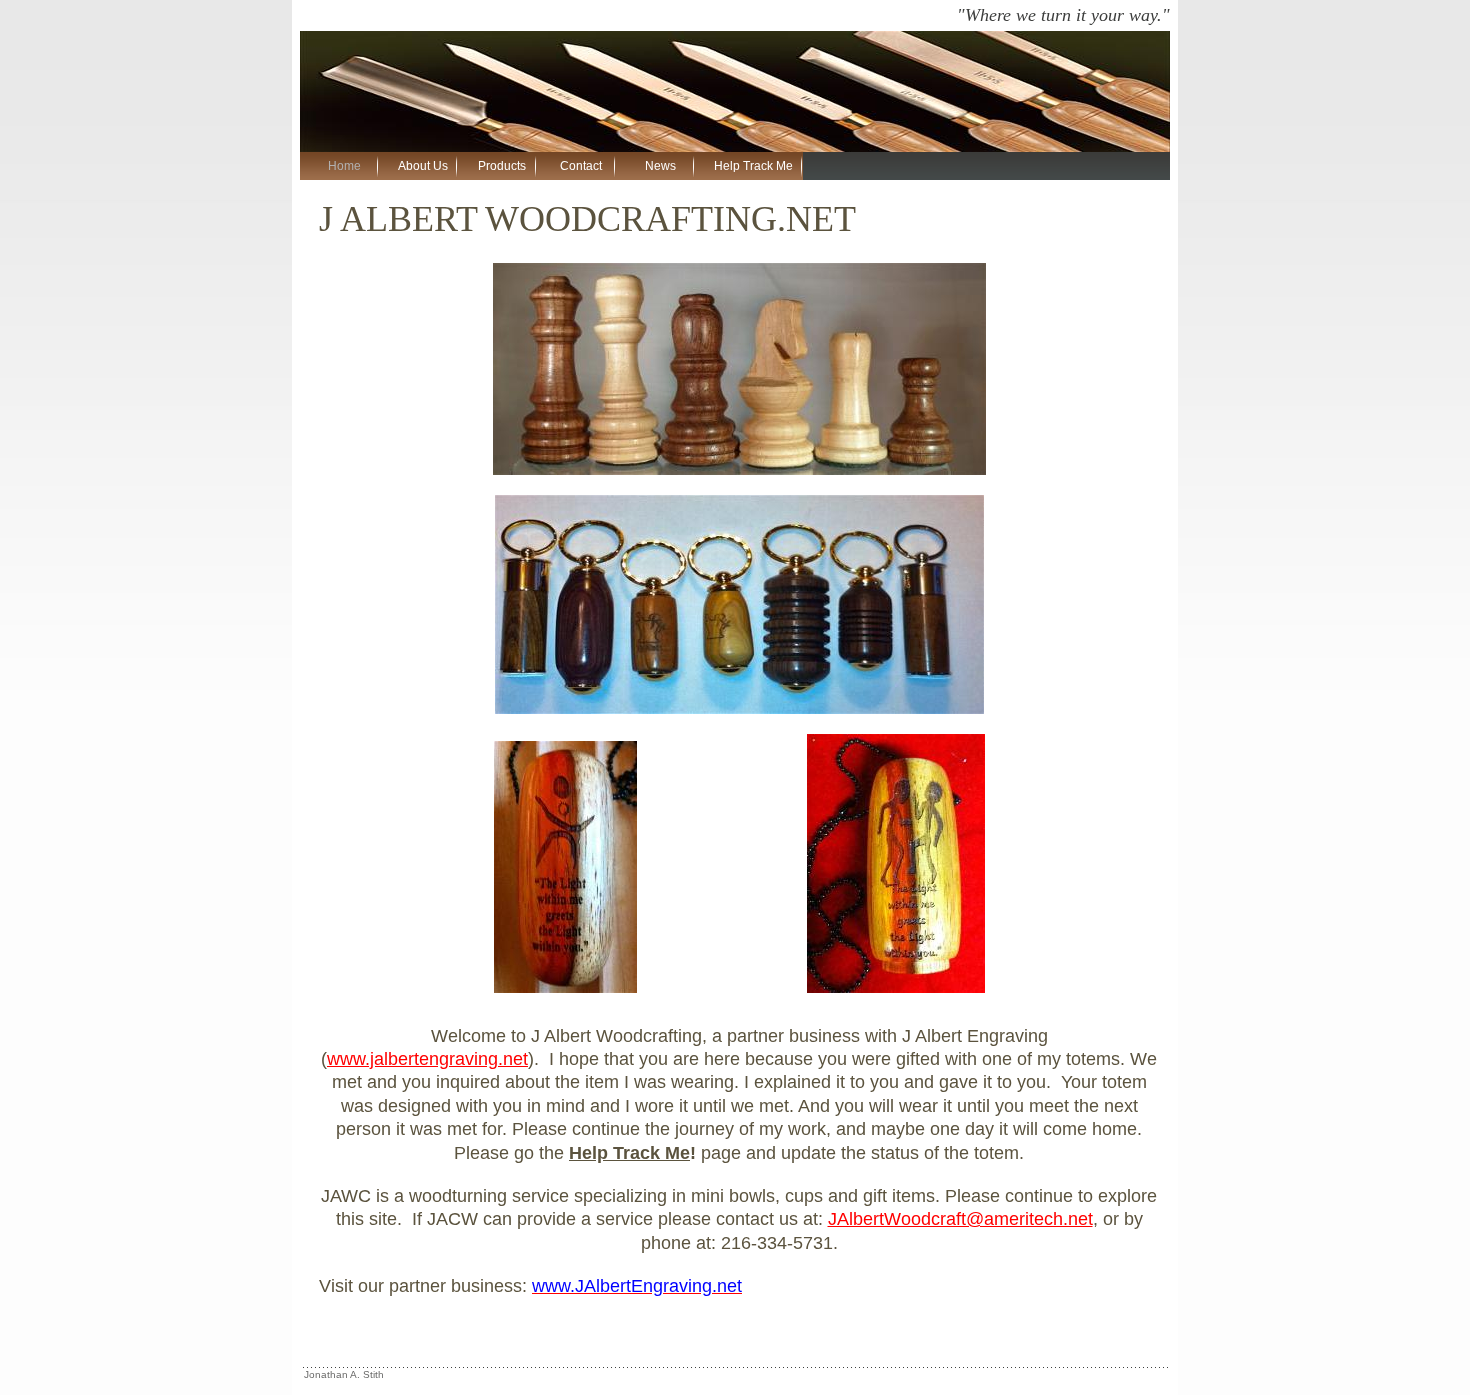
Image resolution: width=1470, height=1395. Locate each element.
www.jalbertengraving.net (427, 1059)
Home (344, 166)
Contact (581, 166)
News (660, 166)
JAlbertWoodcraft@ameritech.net (960, 1219)
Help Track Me (753, 166)
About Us (423, 166)
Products (502, 166)
